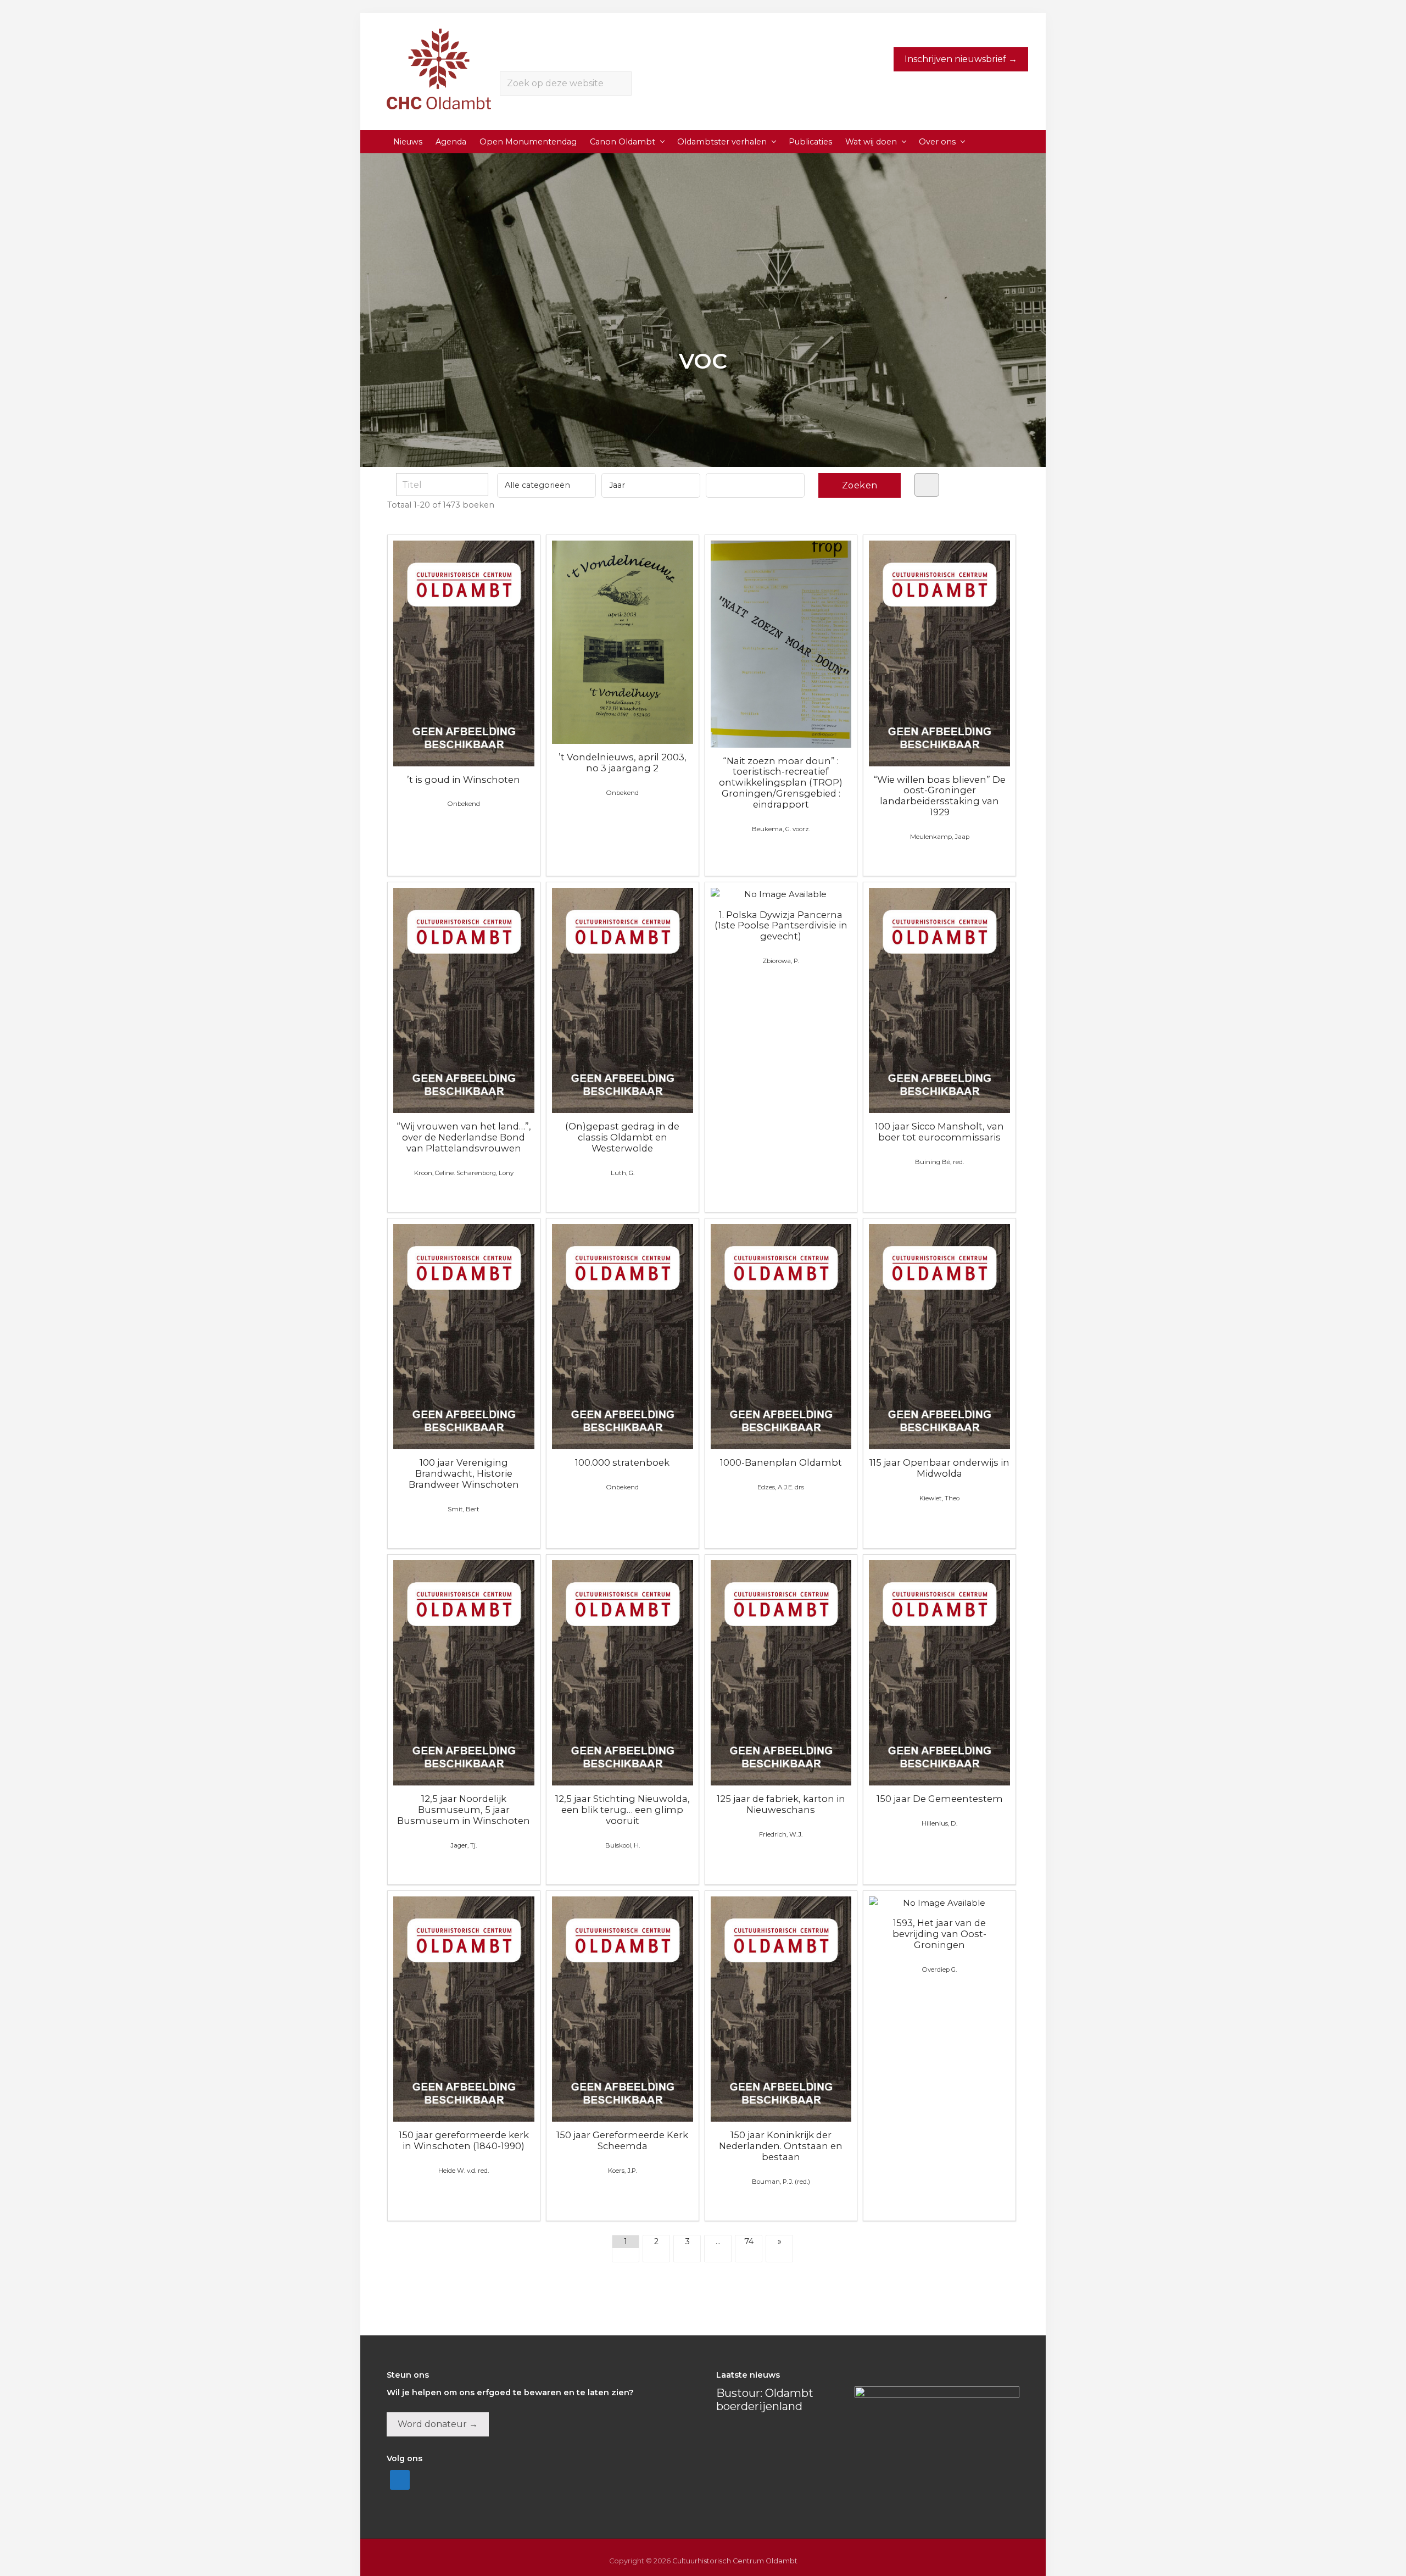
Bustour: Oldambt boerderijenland (765, 2400)
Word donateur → (438, 2424)
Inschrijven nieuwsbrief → (961, 59)
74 (749, 2241)
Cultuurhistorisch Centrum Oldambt (735, 2561)
